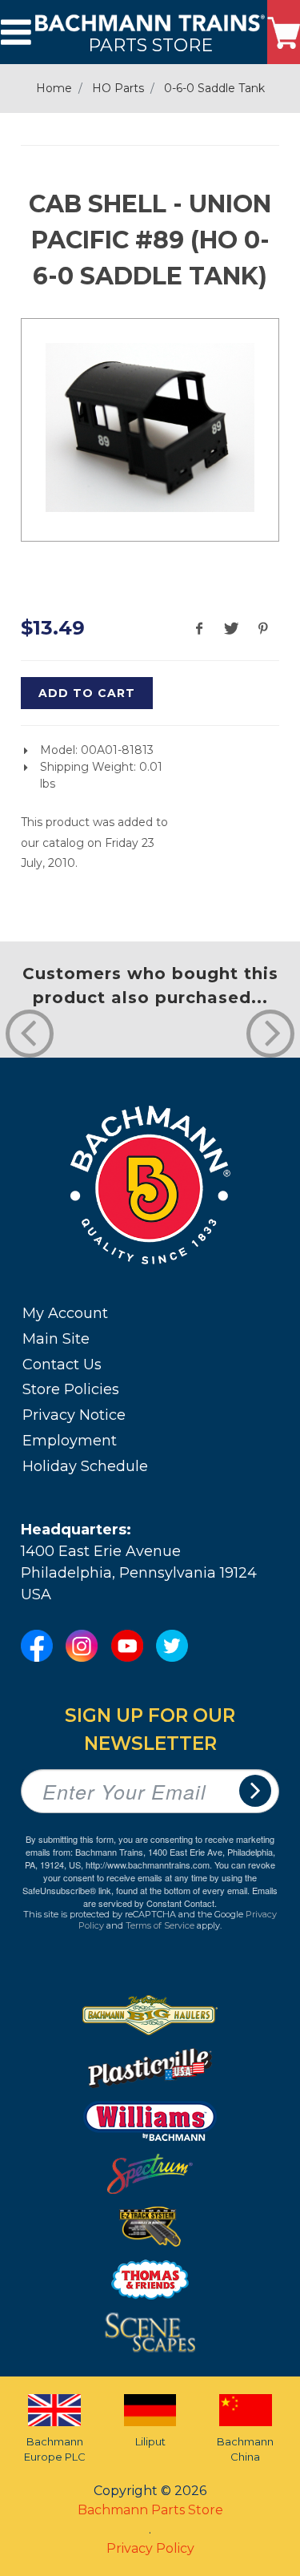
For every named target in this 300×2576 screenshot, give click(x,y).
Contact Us (62, 1365)
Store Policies (71, 1389)
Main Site (56, 1339)
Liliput (150, 2441)
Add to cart (87, 693)
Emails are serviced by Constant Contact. (180, 1897)
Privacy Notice (74, 1415)
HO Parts (118, 88)
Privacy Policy (150, 2548)
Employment (70, 1441)
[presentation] (30, 1034)
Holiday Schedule (85, 1466)
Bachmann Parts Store (150, 2510)
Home (54, 88)
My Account (65, 1313)
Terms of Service (160, 1925)
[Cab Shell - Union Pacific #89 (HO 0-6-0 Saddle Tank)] (150, 427)
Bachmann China (245, 2449)
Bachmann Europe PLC (55, 2449)
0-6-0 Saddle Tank (214, 88)
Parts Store (150, 44)
